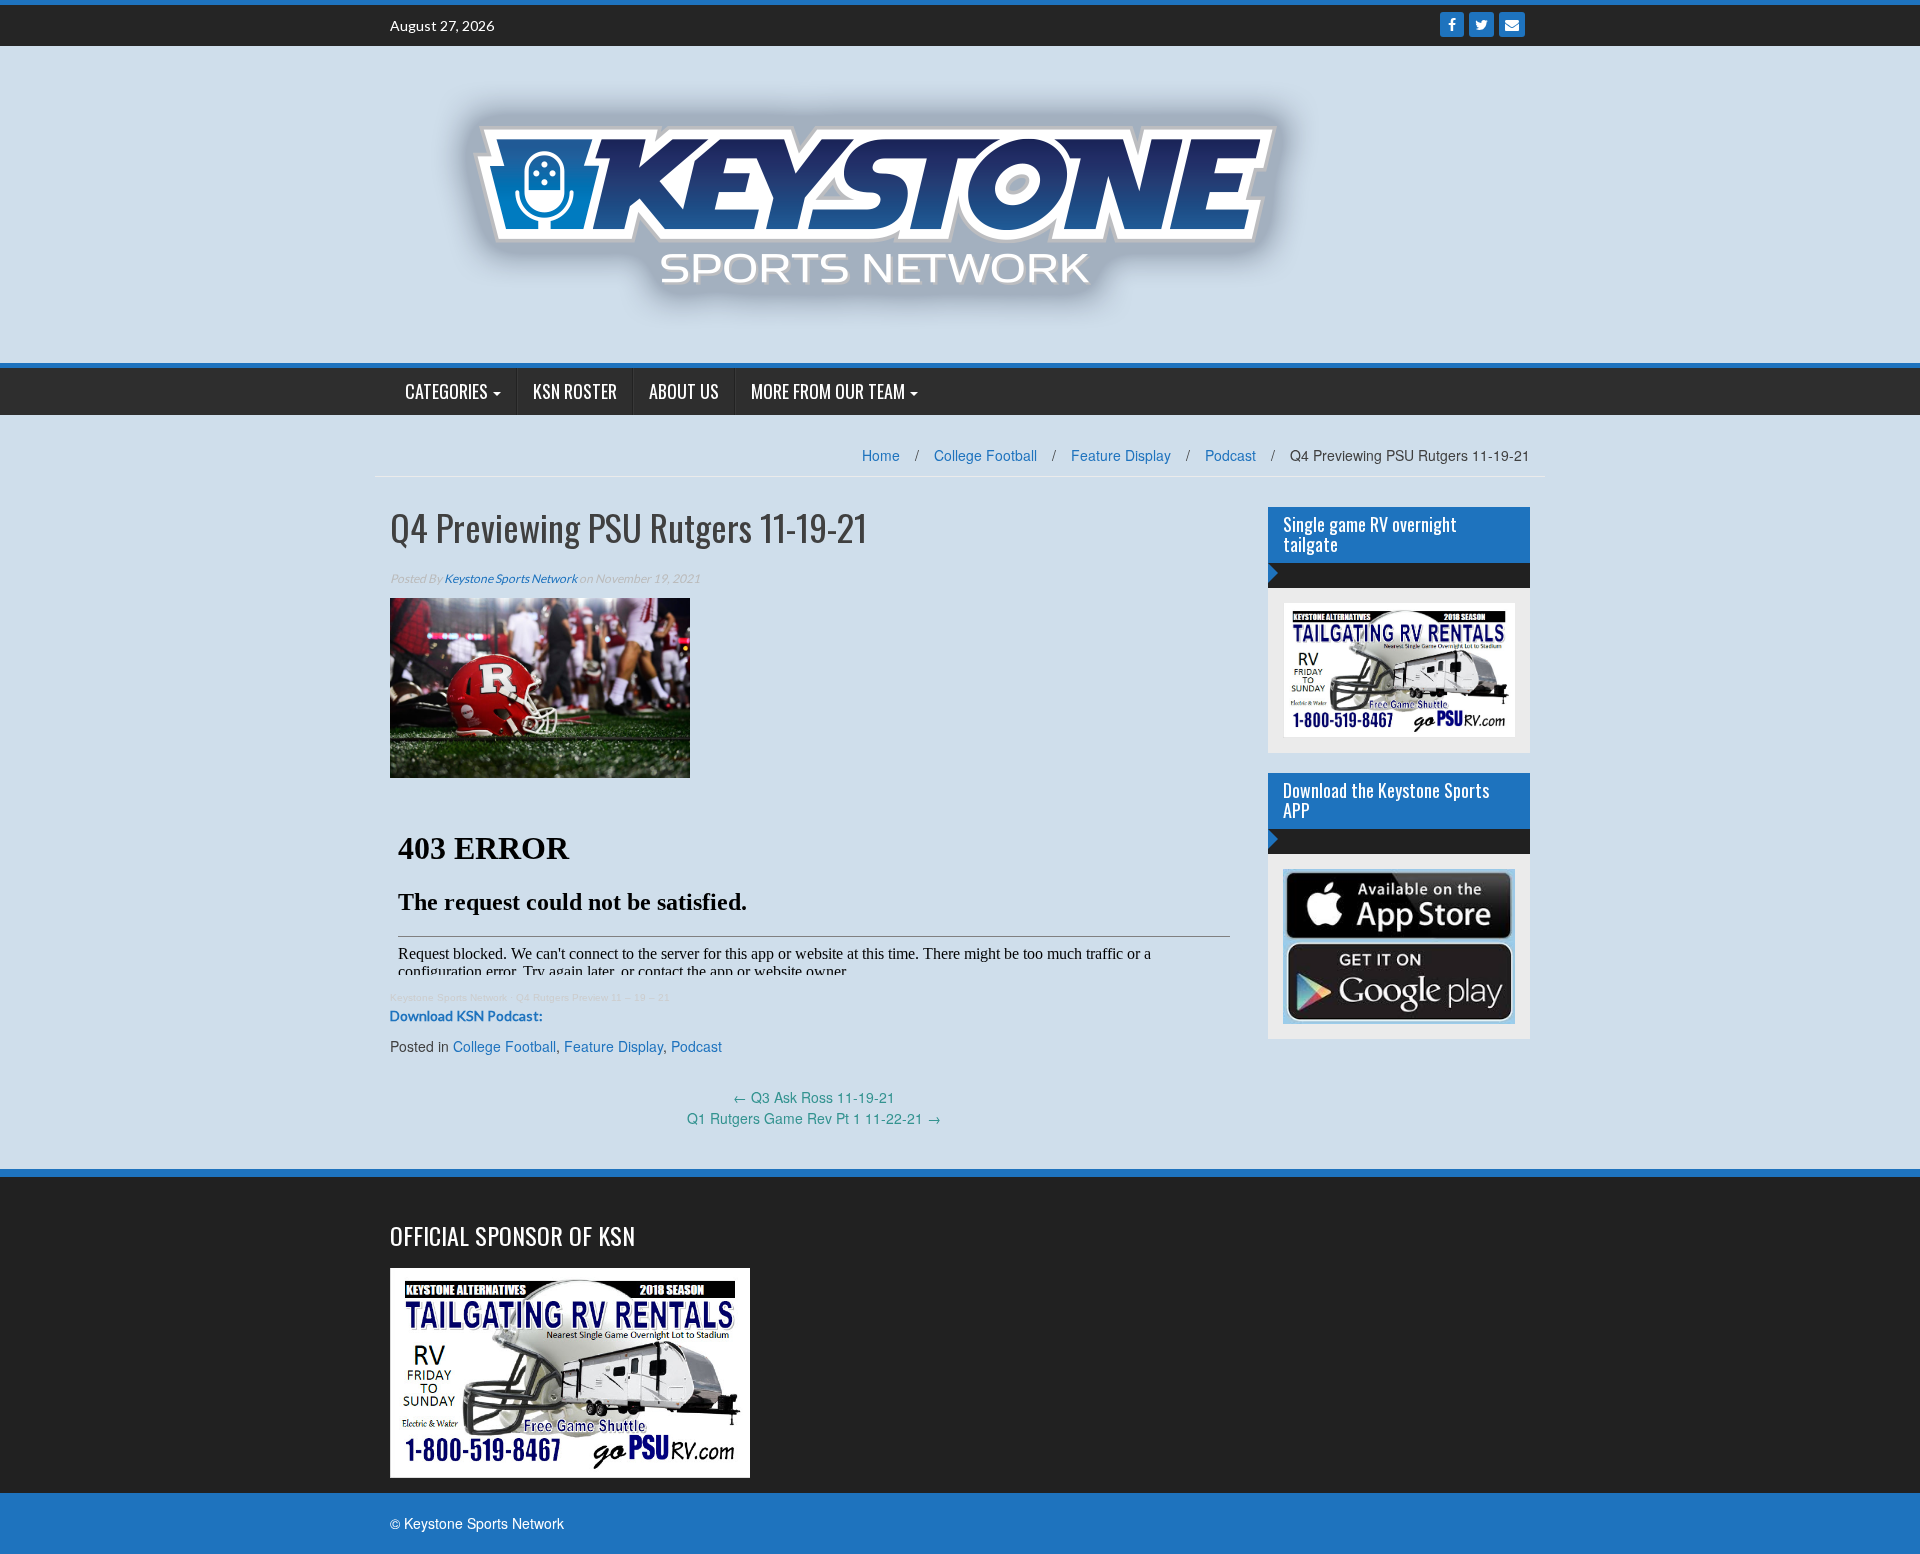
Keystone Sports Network (510, 578)
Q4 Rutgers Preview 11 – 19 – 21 (593, 997)
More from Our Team (828, 391)
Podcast (1230, 455)
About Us (684, 391)
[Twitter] (1481, 24)
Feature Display (1121, 455)
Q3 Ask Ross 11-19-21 (814, 1097)
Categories (446, 391)
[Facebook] (1452, 24)
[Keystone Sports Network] (886, 202)
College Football (985, 455)
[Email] (1512, 24)
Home (881, 455)
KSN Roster (575, 391)
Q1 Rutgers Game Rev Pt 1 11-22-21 (814, 1118)
